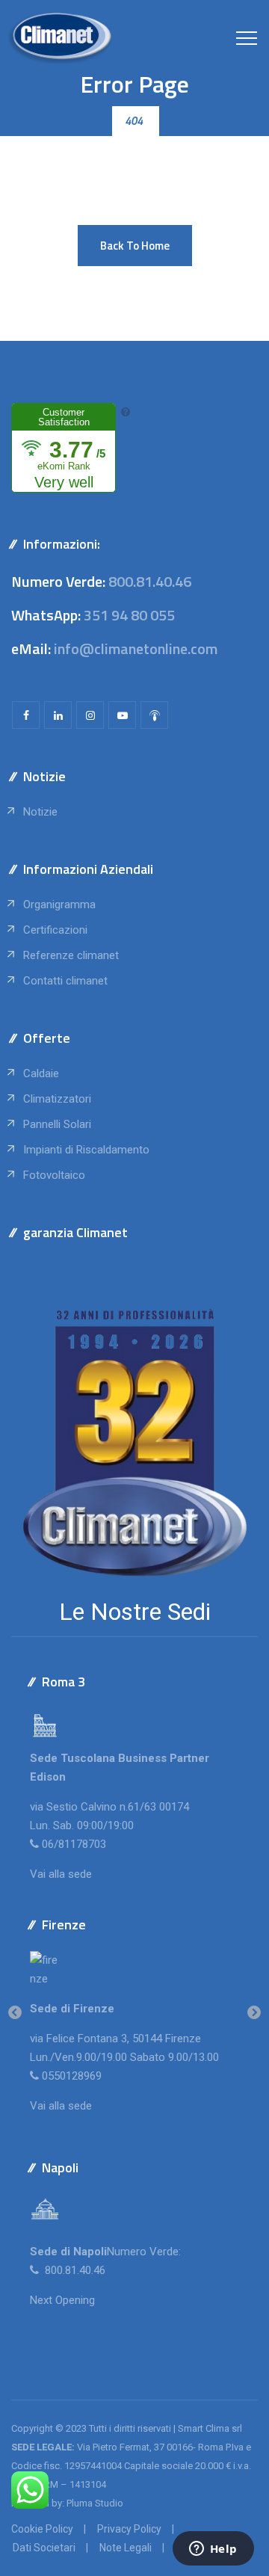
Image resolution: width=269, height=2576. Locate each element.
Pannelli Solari (57, 1124)
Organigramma (59, 905)
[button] (135, 246)
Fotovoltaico (54, 1175)
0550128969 (72, 2076)
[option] (134, 2013)
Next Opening (62, 2300)
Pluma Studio (95, 2503)
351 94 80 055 (129, 615)
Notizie (40, 812)
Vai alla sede (61, 1874)
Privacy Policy (129, 2529)
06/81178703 (74, 1844)
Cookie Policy (42, 2529)
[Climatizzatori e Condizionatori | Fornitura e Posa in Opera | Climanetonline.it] (60, 37)
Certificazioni (55, 930)
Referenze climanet (71, 955)
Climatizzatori (57, 1099)
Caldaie (41, 1073)
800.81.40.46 (150, 581)
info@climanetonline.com (136, 648)
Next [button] (254, 2013)
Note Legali (126, 2548)
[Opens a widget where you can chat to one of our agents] (213, 2550)
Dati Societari (44, 2548)
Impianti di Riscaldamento (86, 1150)
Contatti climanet (65, 981)
